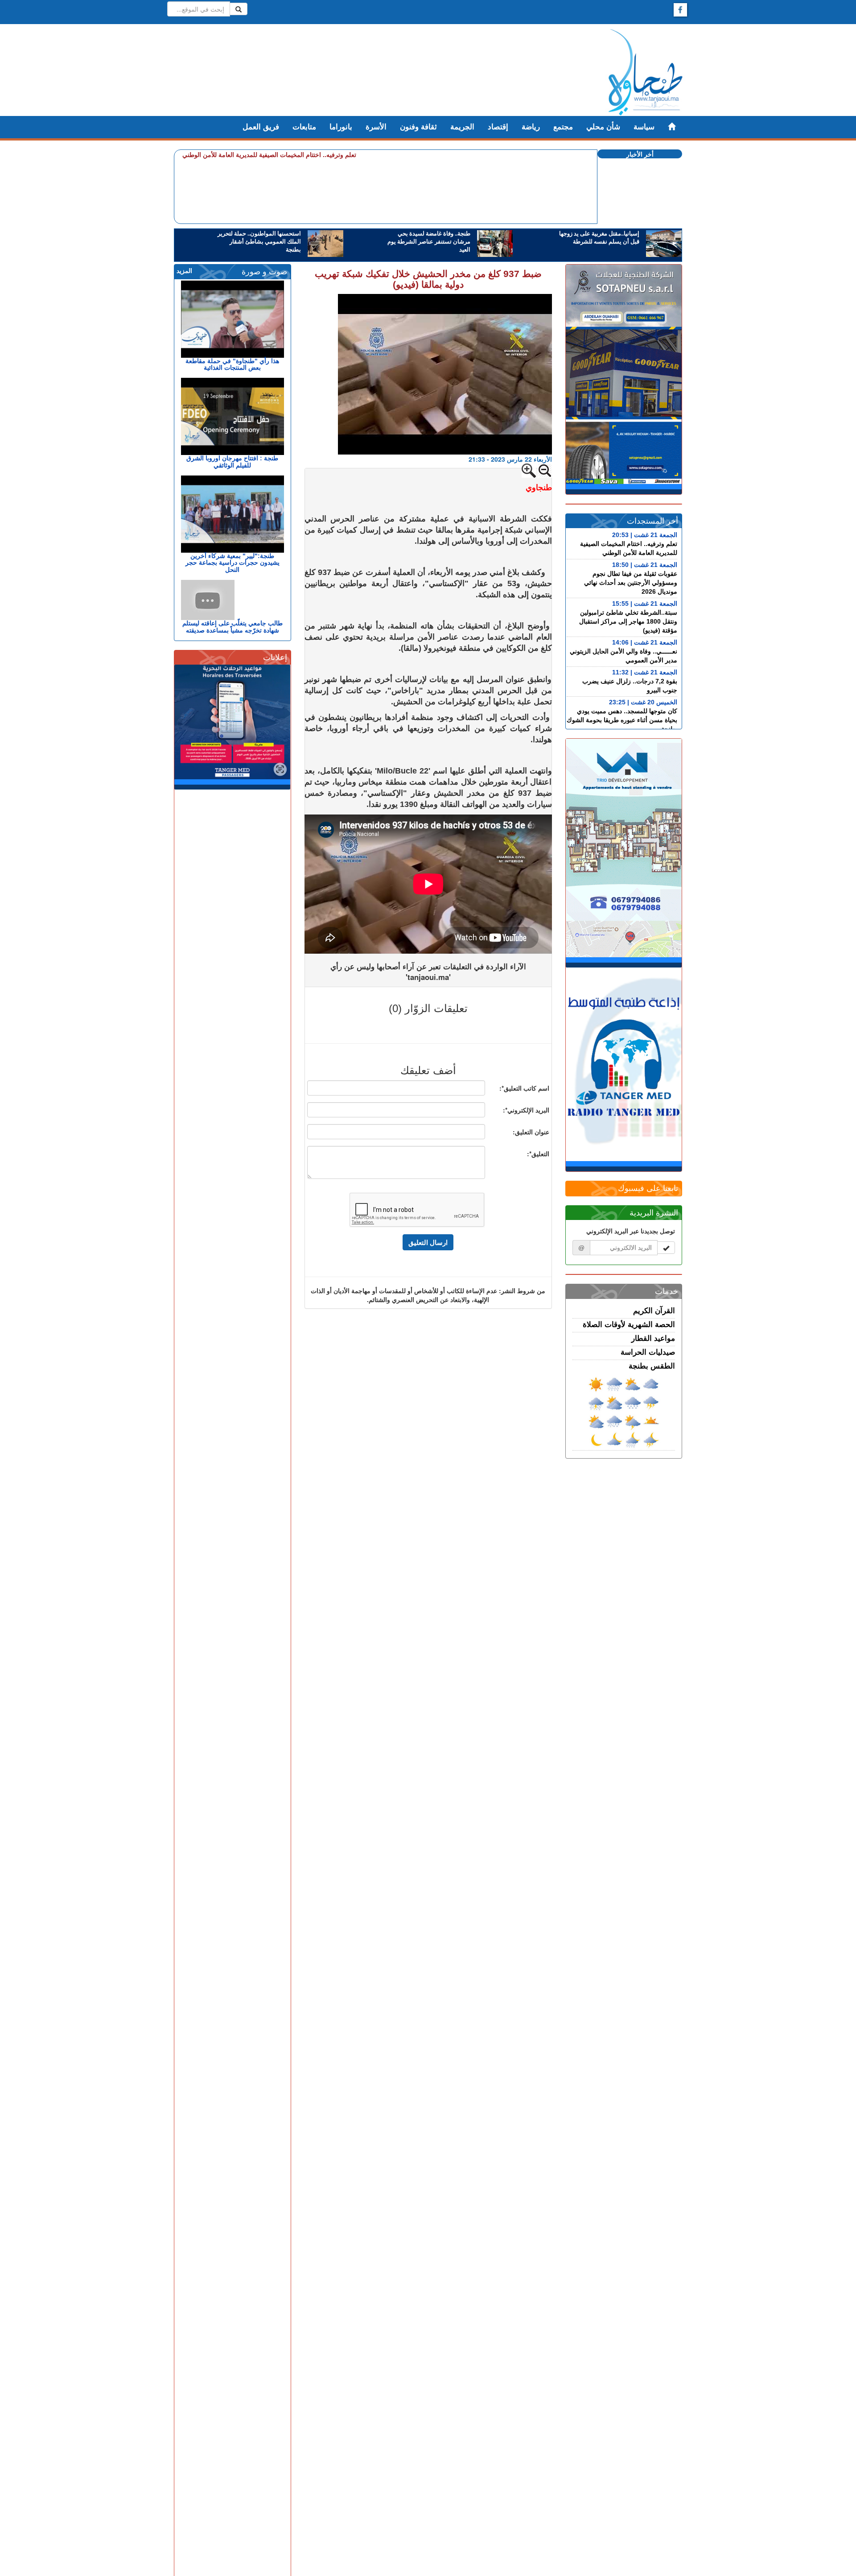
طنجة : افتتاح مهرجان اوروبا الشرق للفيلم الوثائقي (232, 461)
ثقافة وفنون (418, 127)
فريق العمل (261, 127)
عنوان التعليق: (531, 1132)
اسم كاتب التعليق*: (524, 1088)
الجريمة (462, 127)
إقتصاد (498, 127)
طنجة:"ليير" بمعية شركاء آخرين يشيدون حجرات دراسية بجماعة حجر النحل (233, 563)
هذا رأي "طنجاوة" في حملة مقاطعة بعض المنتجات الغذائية (232, 364)
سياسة (644, 127)
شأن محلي (603, 127)
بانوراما (341, 127)
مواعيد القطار (653, 1338)
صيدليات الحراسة (648, 1352)
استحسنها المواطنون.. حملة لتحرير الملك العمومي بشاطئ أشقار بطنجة (259, 242)
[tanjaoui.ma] (645, 72)
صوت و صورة (264, 272)
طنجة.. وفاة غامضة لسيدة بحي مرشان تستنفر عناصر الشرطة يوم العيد (429, 242)
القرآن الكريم (654, 1311)
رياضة (531, 127)
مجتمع (563, 127)
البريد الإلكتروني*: (526, 1110)
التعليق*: (538, 1154)
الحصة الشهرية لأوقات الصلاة (629, 1325)
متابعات (304, 127)
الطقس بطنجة (652, 1366)
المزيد (184, 271)
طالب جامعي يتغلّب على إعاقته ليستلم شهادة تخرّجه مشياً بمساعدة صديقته (233, 626)
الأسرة (376, 127)
